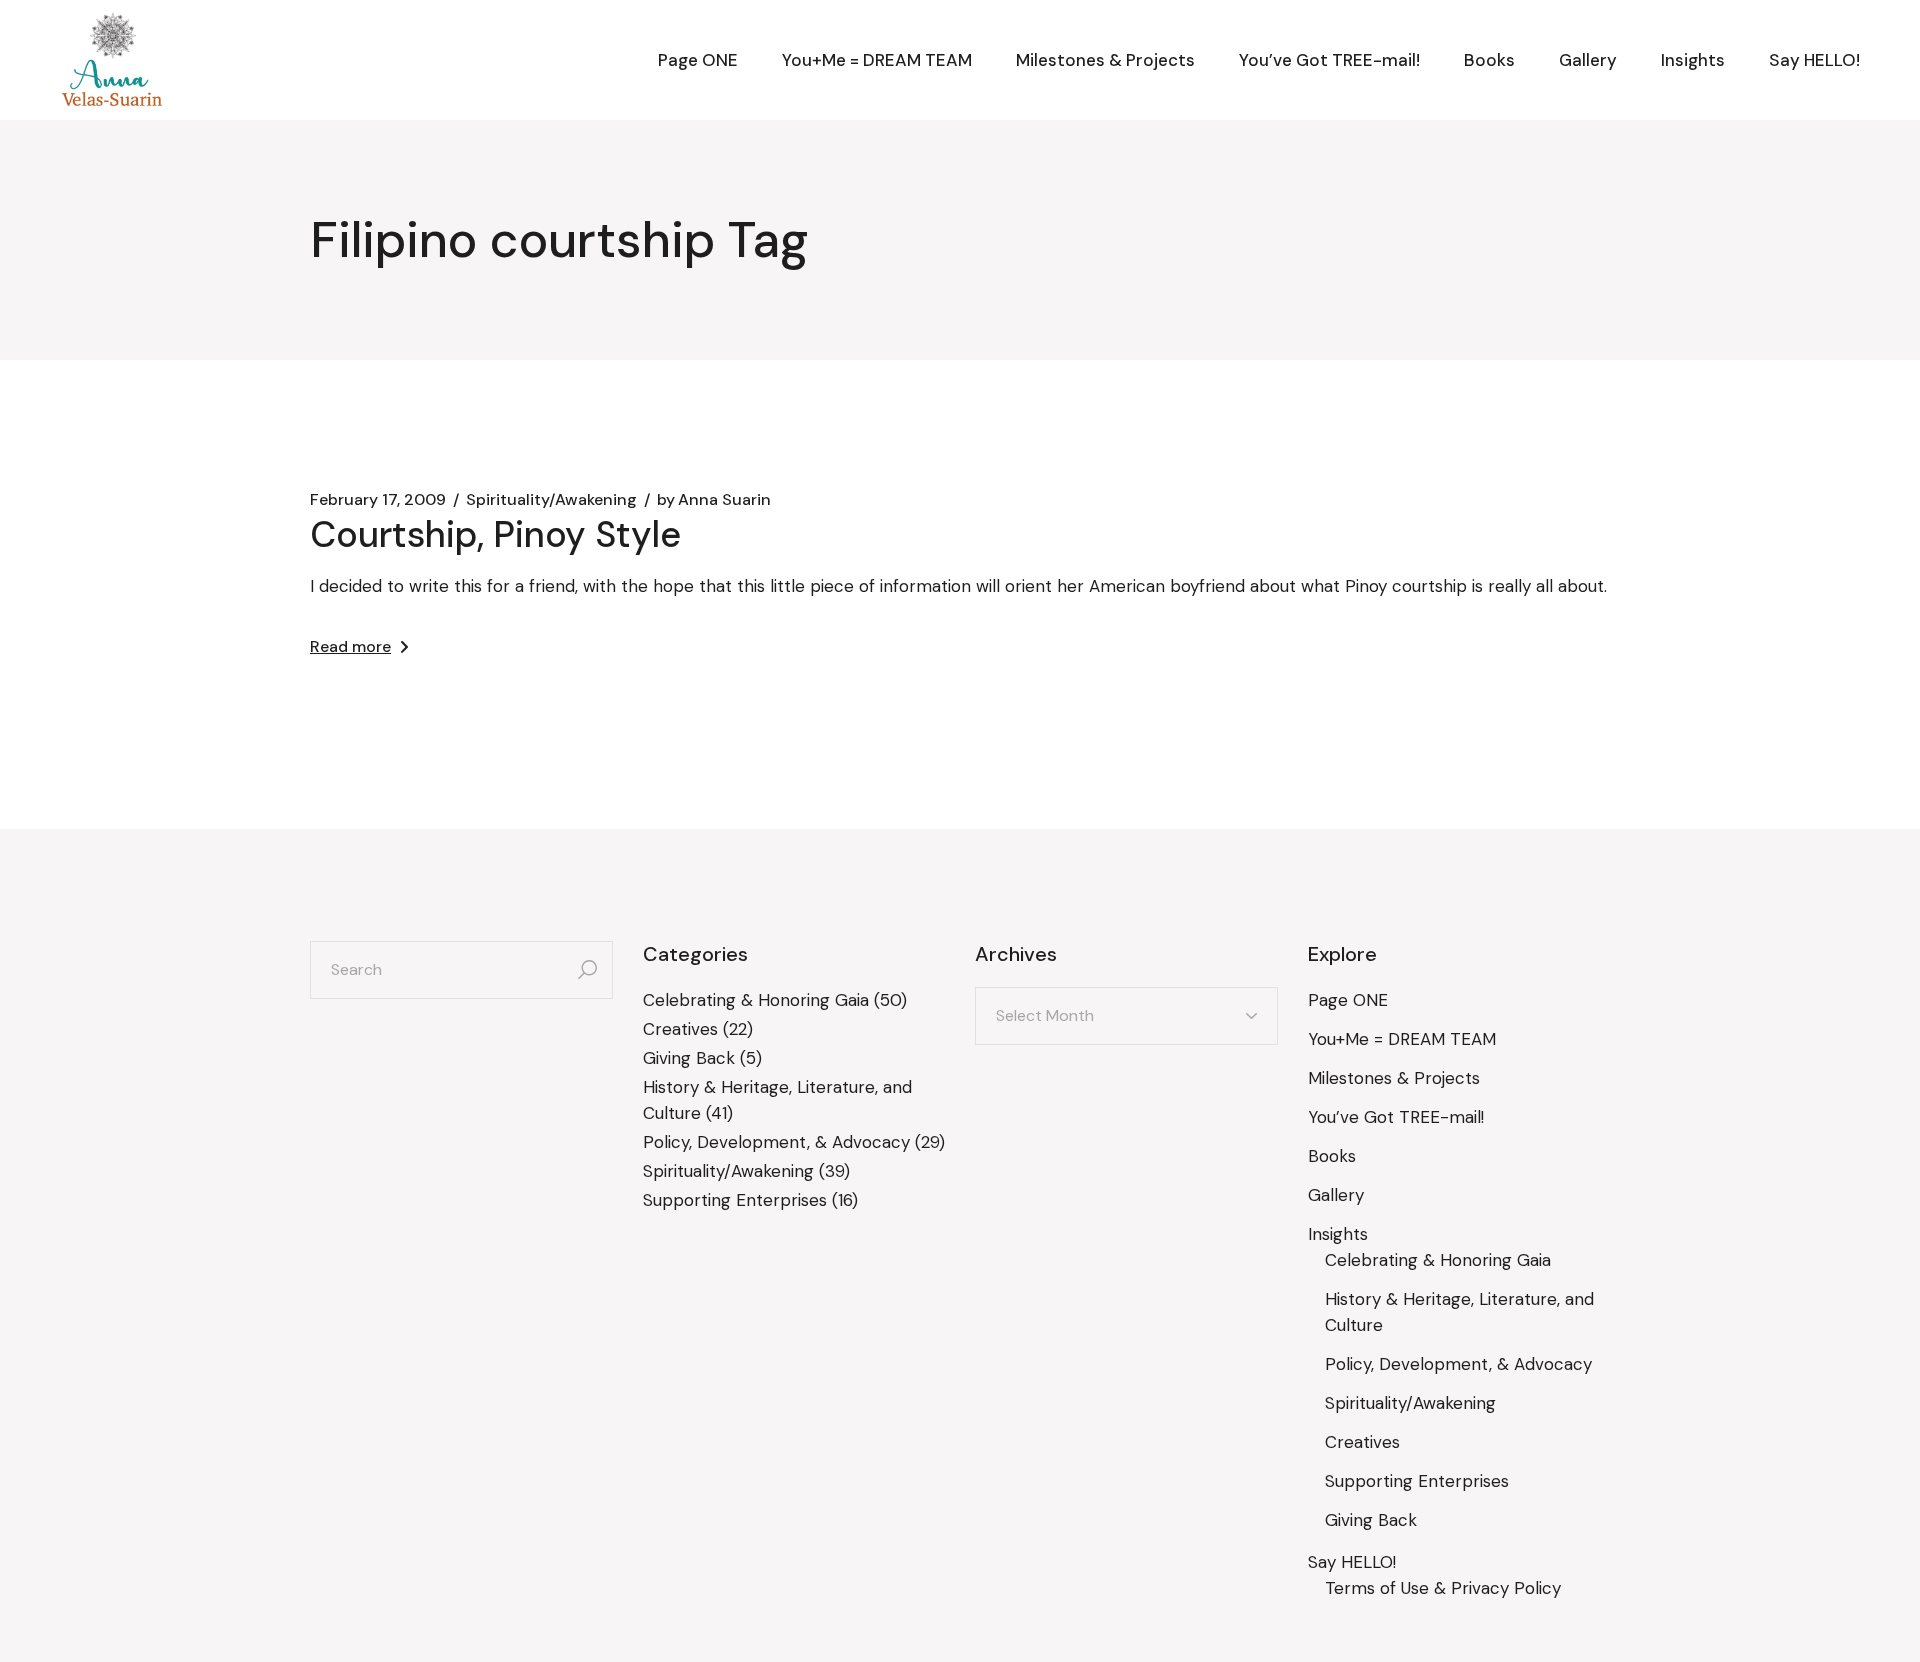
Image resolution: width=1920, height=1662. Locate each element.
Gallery (1336, 1195)
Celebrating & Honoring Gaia (756, 1000)
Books (1332, 1156)
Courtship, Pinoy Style (495, 534)
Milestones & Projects (1394, 1078)
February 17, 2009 (378, 500)
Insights (1338, 1234)
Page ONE (1348, 1000)
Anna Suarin (714, 500)
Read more (350, 646)
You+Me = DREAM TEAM (1402, 1039)
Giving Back (689, 1058)
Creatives (680, 1029)
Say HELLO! (1352, 1562)
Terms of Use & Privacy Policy (1443, 1588)
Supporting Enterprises (735, 1200)
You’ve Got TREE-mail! (1396, 1117)
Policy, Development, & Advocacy (776, 1142)
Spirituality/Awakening (551, 500)
